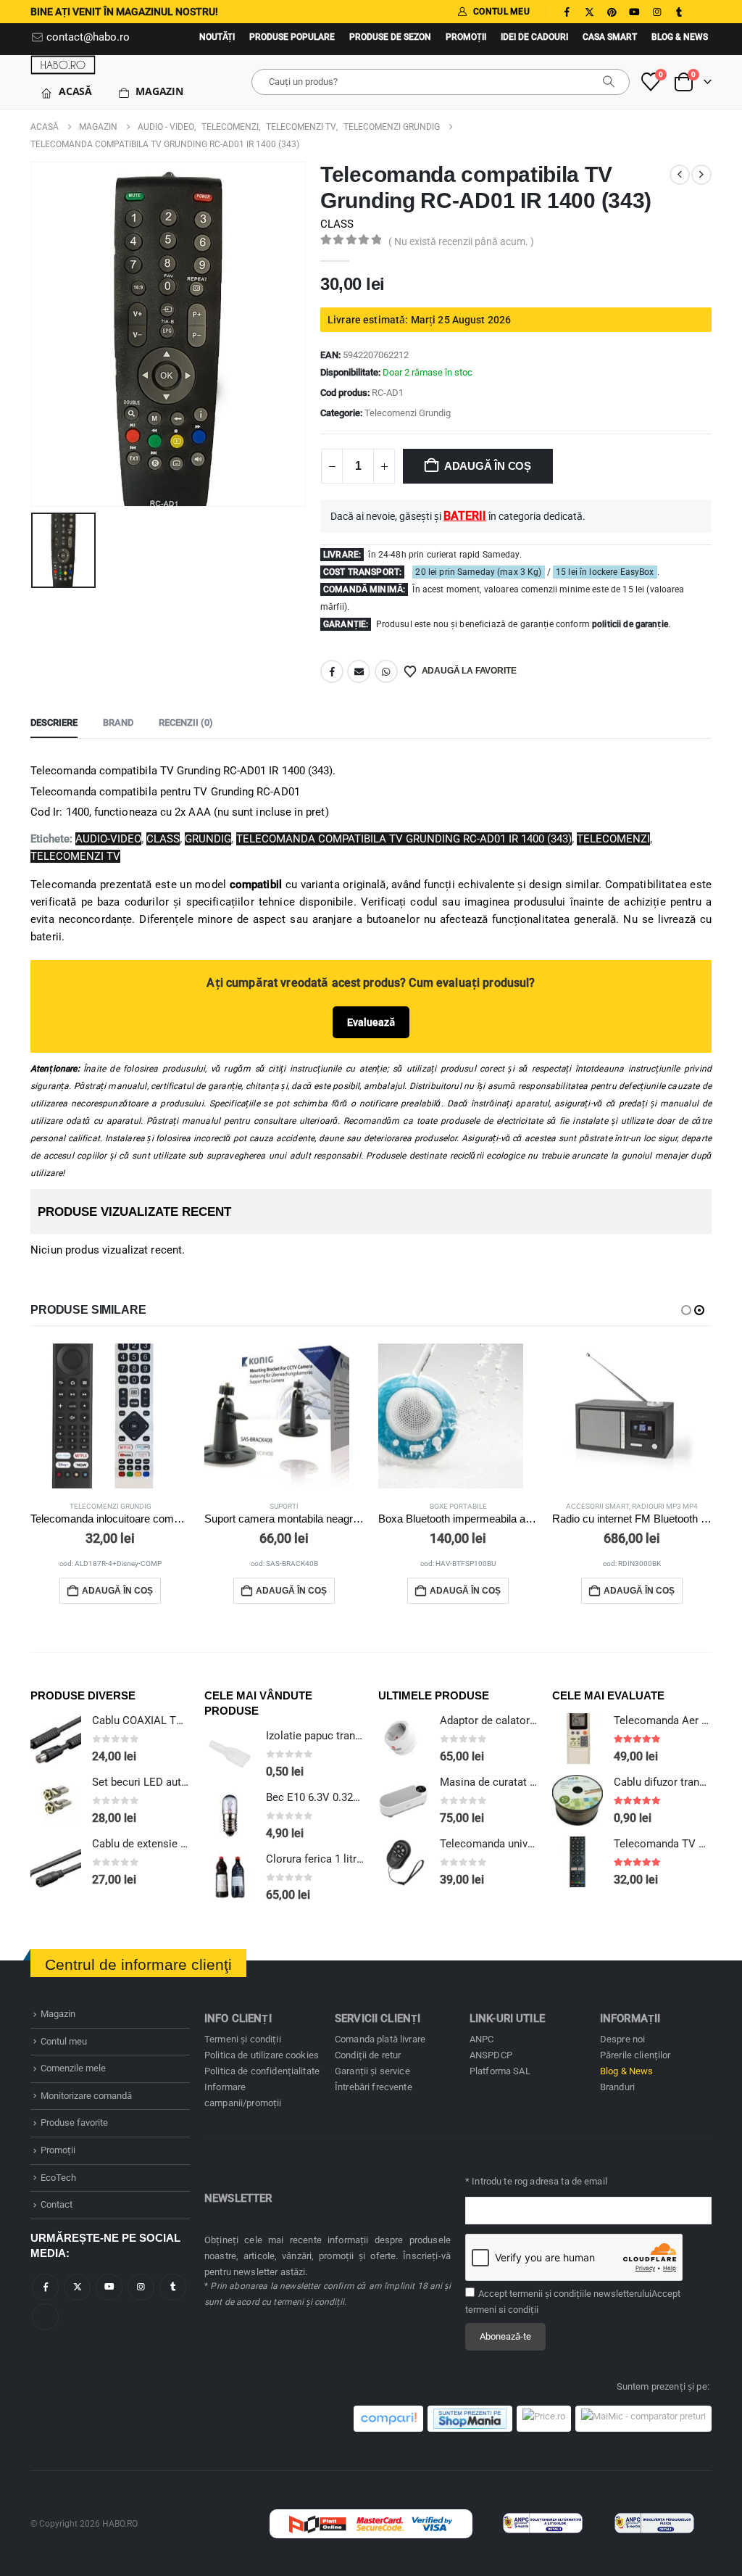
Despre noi (622, 2039)
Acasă (75, 91)
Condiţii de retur (368, 2055)
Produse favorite (74, 2122)
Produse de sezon (390, 37)
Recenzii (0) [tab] (186, 722)
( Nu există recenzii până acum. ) (461, 241)
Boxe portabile (458, 1506)
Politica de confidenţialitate (262, 2071)
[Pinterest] (612, 12)
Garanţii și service (372, 2071)
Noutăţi (217, 37)
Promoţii (466, 37)
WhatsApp (386, 671)
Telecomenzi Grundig (408, 413)
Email (359, 671)
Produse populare (292, 37)
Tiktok (45, 2317)
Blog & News (680, 37)
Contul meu (64, 2041)
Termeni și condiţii (243, 2039)
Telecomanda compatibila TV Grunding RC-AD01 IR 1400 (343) (404, 839)
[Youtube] (634, 12)
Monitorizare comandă (86, 2096)
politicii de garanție (630, 624)
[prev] (680, 175)
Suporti (284, 1506)
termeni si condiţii (502, 2310)
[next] (701, 175)
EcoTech (58, 2178)
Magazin (159, 91)
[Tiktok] (701, 12)
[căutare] (609, 82)
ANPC (482, 2039)
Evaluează (371, 1022)
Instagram (141, 2287)
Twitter (77, 2287)
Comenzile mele (73, 2068)
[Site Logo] (63, 65)
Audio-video (108, 839)
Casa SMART (610, 37)
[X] (589, 12)
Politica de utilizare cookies (262, 2055)
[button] (686, 1310)
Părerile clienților (635, 2055)
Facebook (332, 671)
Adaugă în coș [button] (117, 1591)
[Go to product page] (110, 1416)
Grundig (208, 839)
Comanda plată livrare (380, 2039)
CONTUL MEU (501, 12)
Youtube (109, 2287)
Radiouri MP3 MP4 (665, 1506)
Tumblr (173, 2287)
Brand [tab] (118, 722)
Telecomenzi (613, 839)
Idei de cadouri (534, 37)
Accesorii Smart (597, 1506)
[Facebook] (567, 12)
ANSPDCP (491, 2055)
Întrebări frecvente (374, 2087)
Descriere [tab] (54, 722)
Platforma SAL (500, 2071)
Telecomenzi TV (75, 856)
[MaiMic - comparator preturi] (643, 2419)
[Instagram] (656, 12)
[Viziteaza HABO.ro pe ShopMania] (470, 2419)
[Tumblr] (679, 12)
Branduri (617, 2087)
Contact (57, 2204)
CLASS (337, 224)
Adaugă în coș (488, 466)
